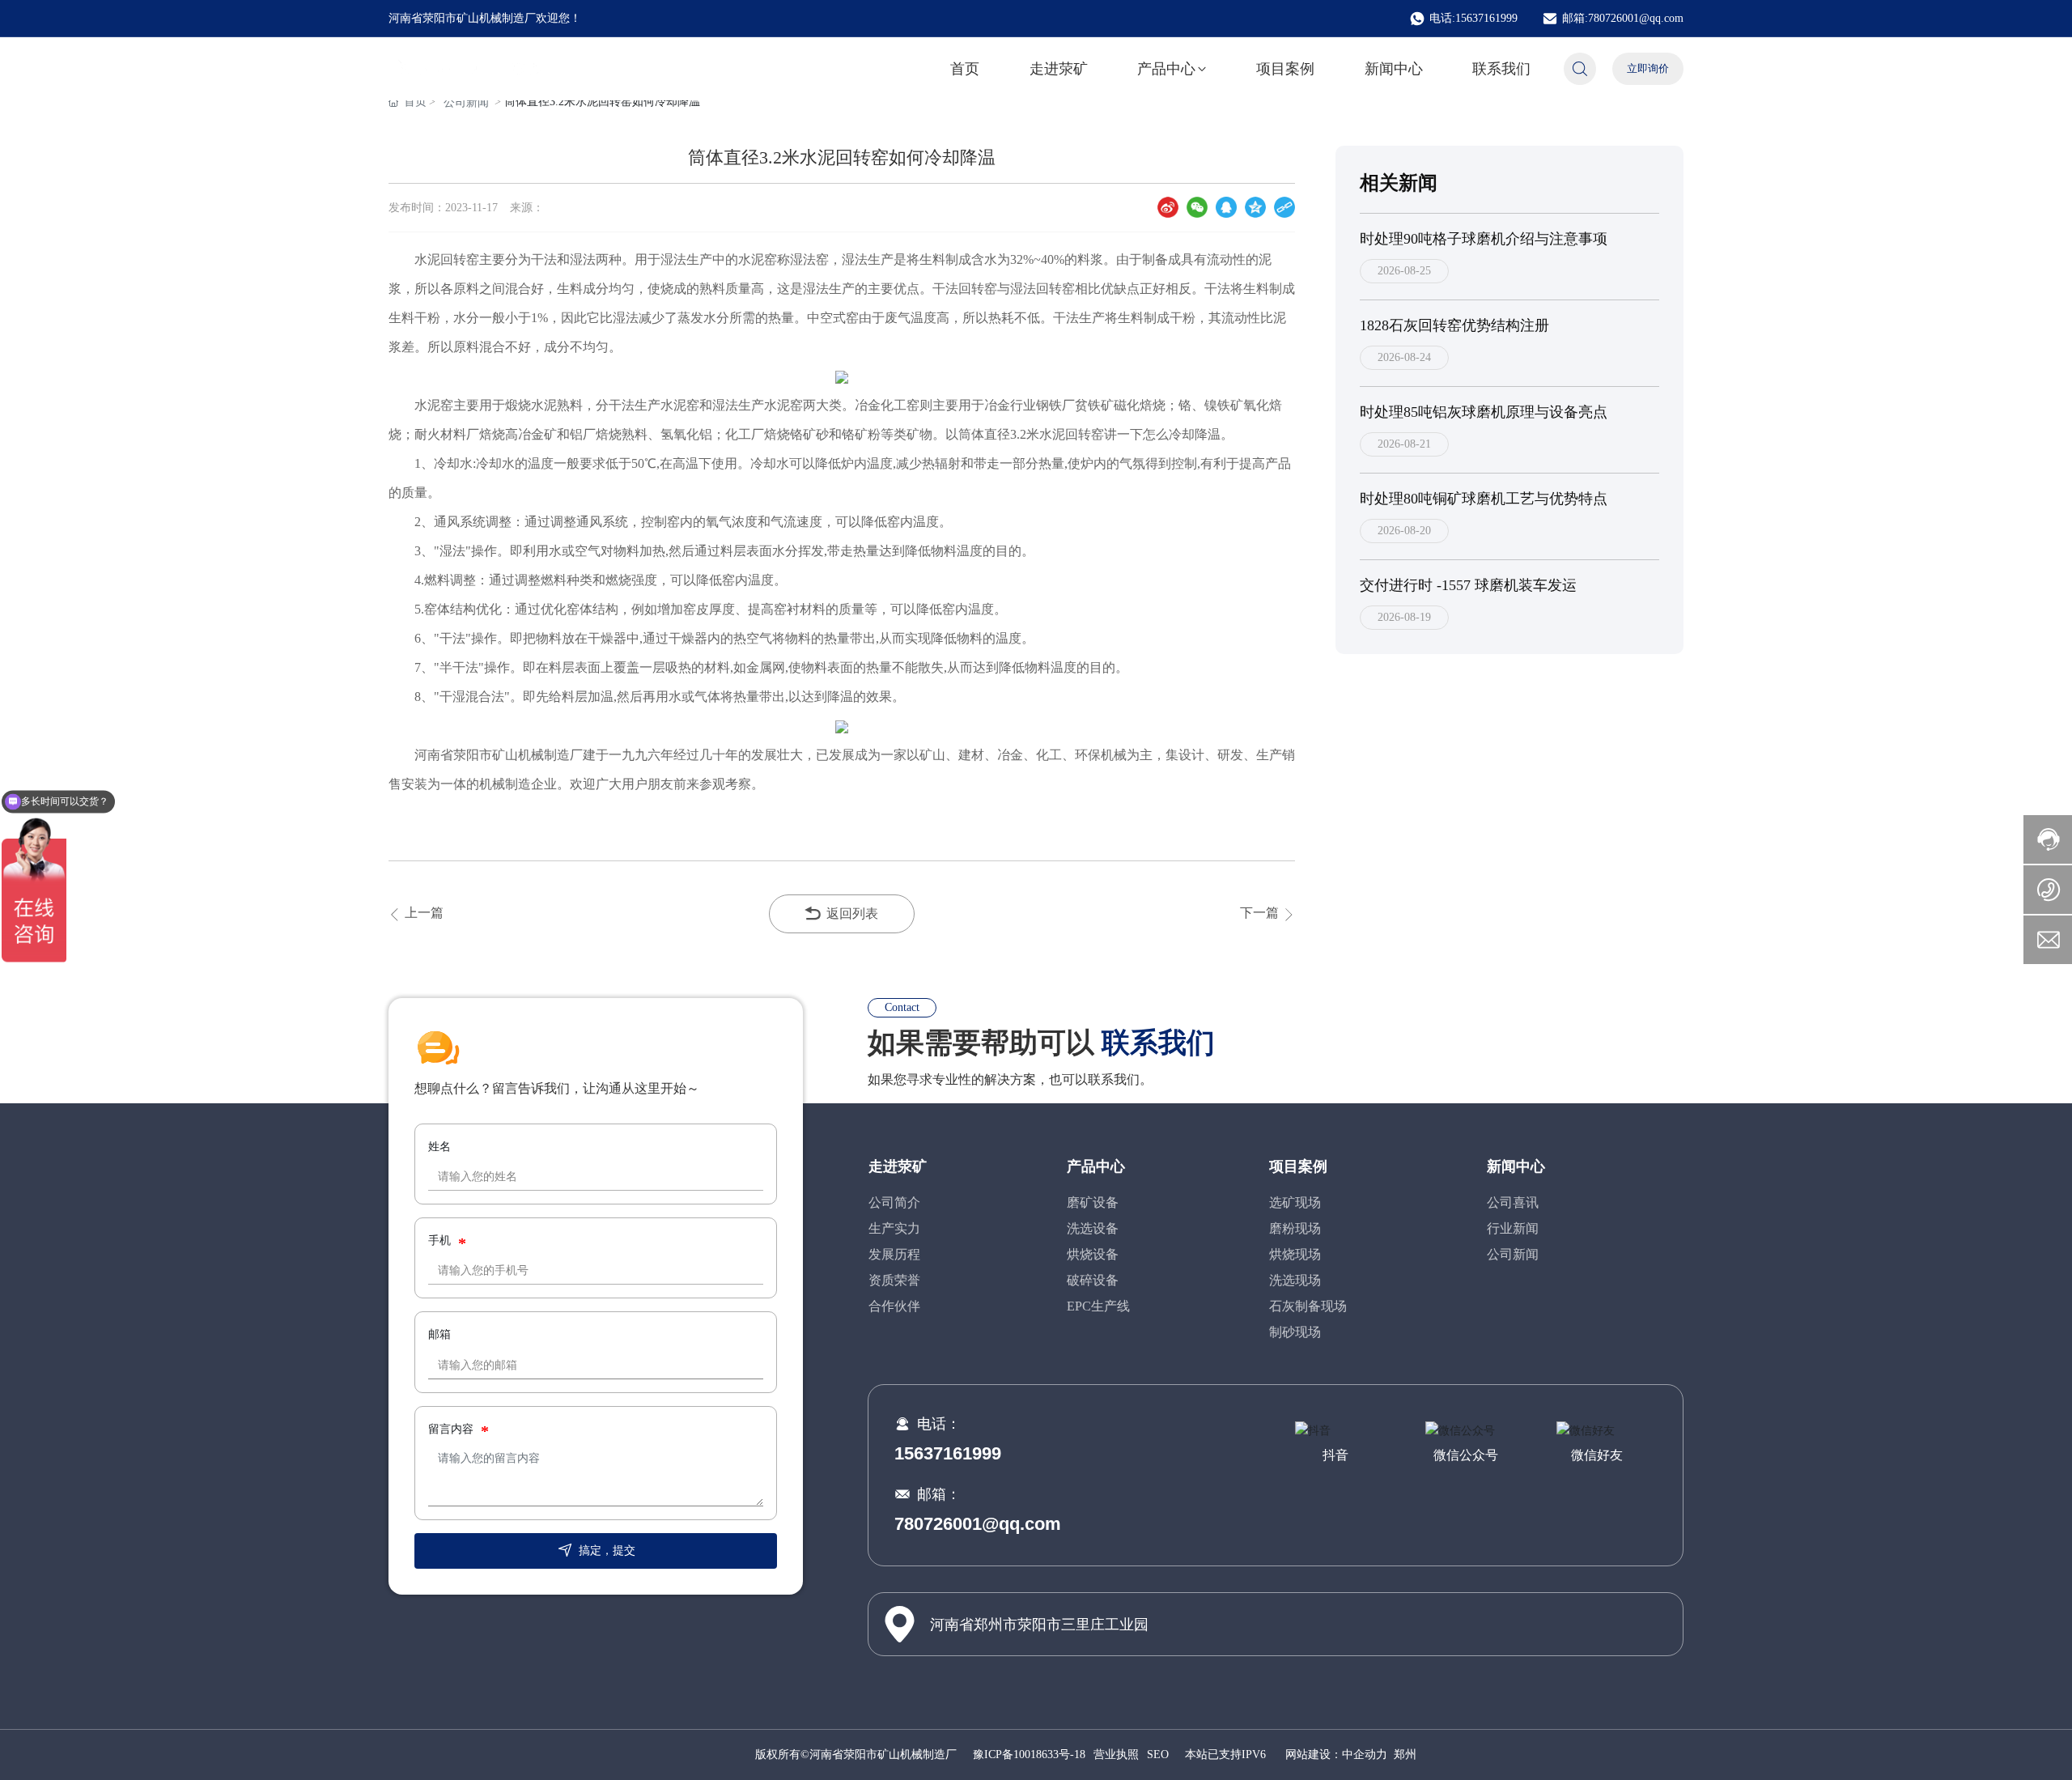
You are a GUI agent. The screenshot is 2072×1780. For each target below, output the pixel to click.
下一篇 (1261, 913)
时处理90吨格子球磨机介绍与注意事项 (1484, 239)
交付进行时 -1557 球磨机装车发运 (1468, 585)
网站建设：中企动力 (1336, 1755)
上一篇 (422, 913)
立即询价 (1648, 68)
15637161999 (948, 1453)
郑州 (1405, 1755)
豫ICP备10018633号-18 (1029, 1755)
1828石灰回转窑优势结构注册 (1454, 325)
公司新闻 (466, 102)
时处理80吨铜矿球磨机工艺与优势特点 (1484, 499)
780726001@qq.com (978, 1524)
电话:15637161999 (1473, 18)
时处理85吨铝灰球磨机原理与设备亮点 (1484, 412)
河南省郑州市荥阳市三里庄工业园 (1039, 1625)
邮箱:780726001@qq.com (1623, 18)
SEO (1158, 1755)
